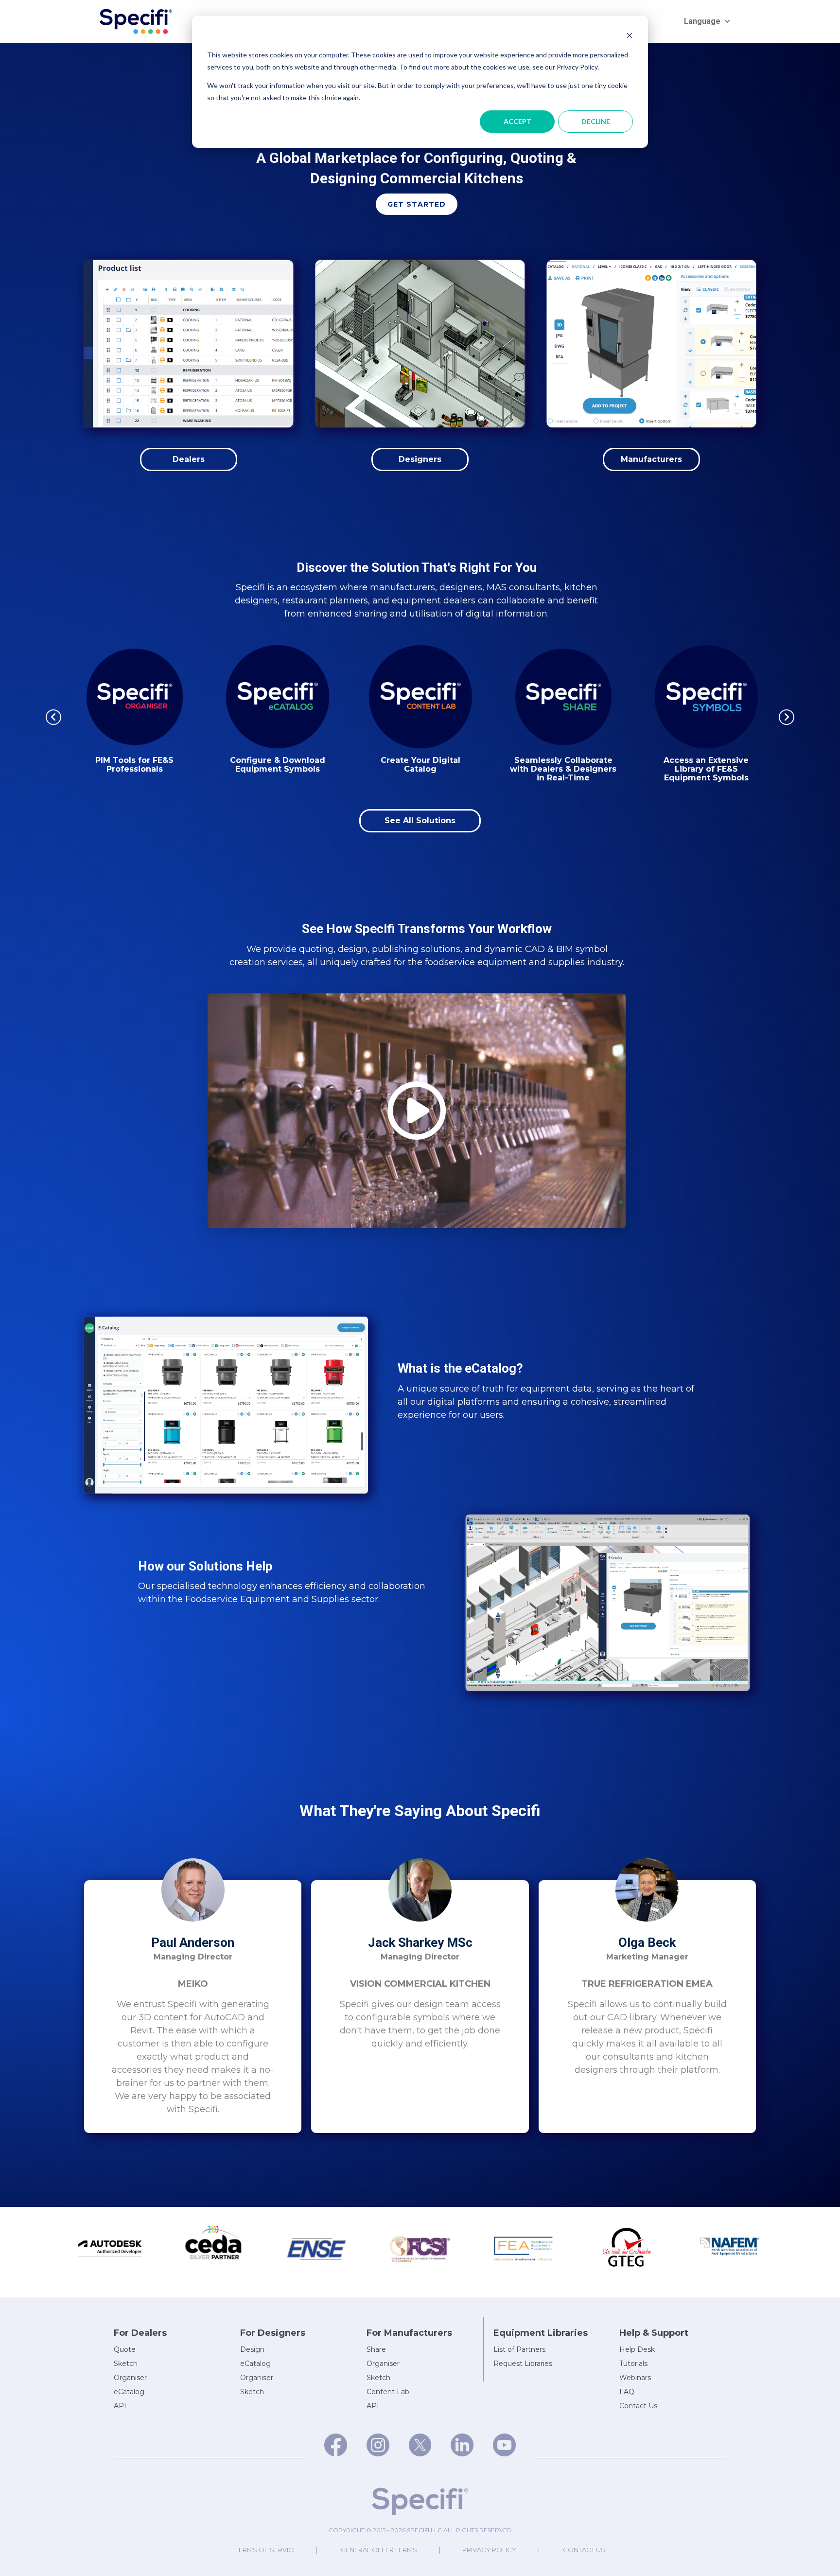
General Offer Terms (379, 2550)
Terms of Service (266, 2550)
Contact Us (584, 2550)
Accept (517, 121)
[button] (417, 204)
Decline (596, 121)
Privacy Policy (489, 2550)
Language (702, 21)
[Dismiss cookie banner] (630, 37)
